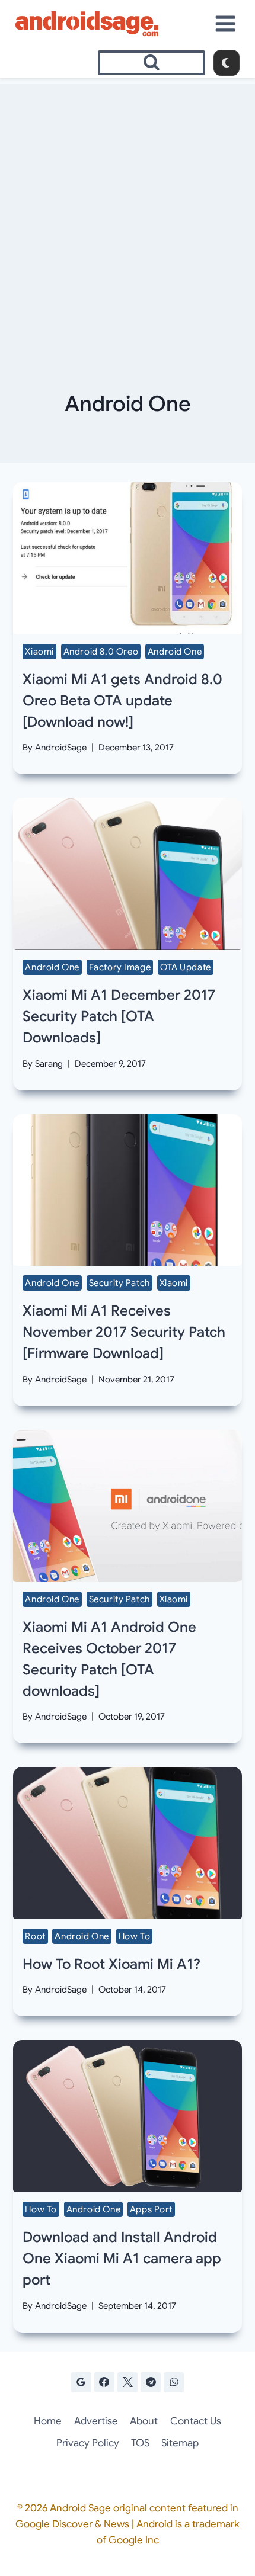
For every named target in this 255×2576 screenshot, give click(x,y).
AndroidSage (61, 748)
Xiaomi (39, 652)
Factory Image (120, 967)
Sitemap (180, 2443)
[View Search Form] (152, 63)
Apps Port (151, 2209)
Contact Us (196, 2421)
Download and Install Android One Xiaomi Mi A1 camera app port (122, 2259)
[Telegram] (151, 2382)
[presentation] (127, 558)
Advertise (96, 2421)
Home (48, 2421)
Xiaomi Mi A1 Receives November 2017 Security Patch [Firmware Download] (124, 1332)
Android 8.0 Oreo (101, 652)
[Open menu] (226, 23)
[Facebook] (104, 2382)
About (144, 2421)
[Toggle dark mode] (227, 63)
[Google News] (81, 2382)
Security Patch (119, 1283)
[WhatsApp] (174, 2382)
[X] (128, 2382)
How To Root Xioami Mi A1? (111, 1964)
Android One (175, 652)
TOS (140, 2443)
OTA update (186, 967)
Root (35, 1936)
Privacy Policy (88, 2443)
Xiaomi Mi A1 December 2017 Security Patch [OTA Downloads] (119, 1016)
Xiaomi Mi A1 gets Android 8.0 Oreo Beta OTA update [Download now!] (122, 701)
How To (135, 1936)
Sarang (49, 1064)
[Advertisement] (128, 211)
